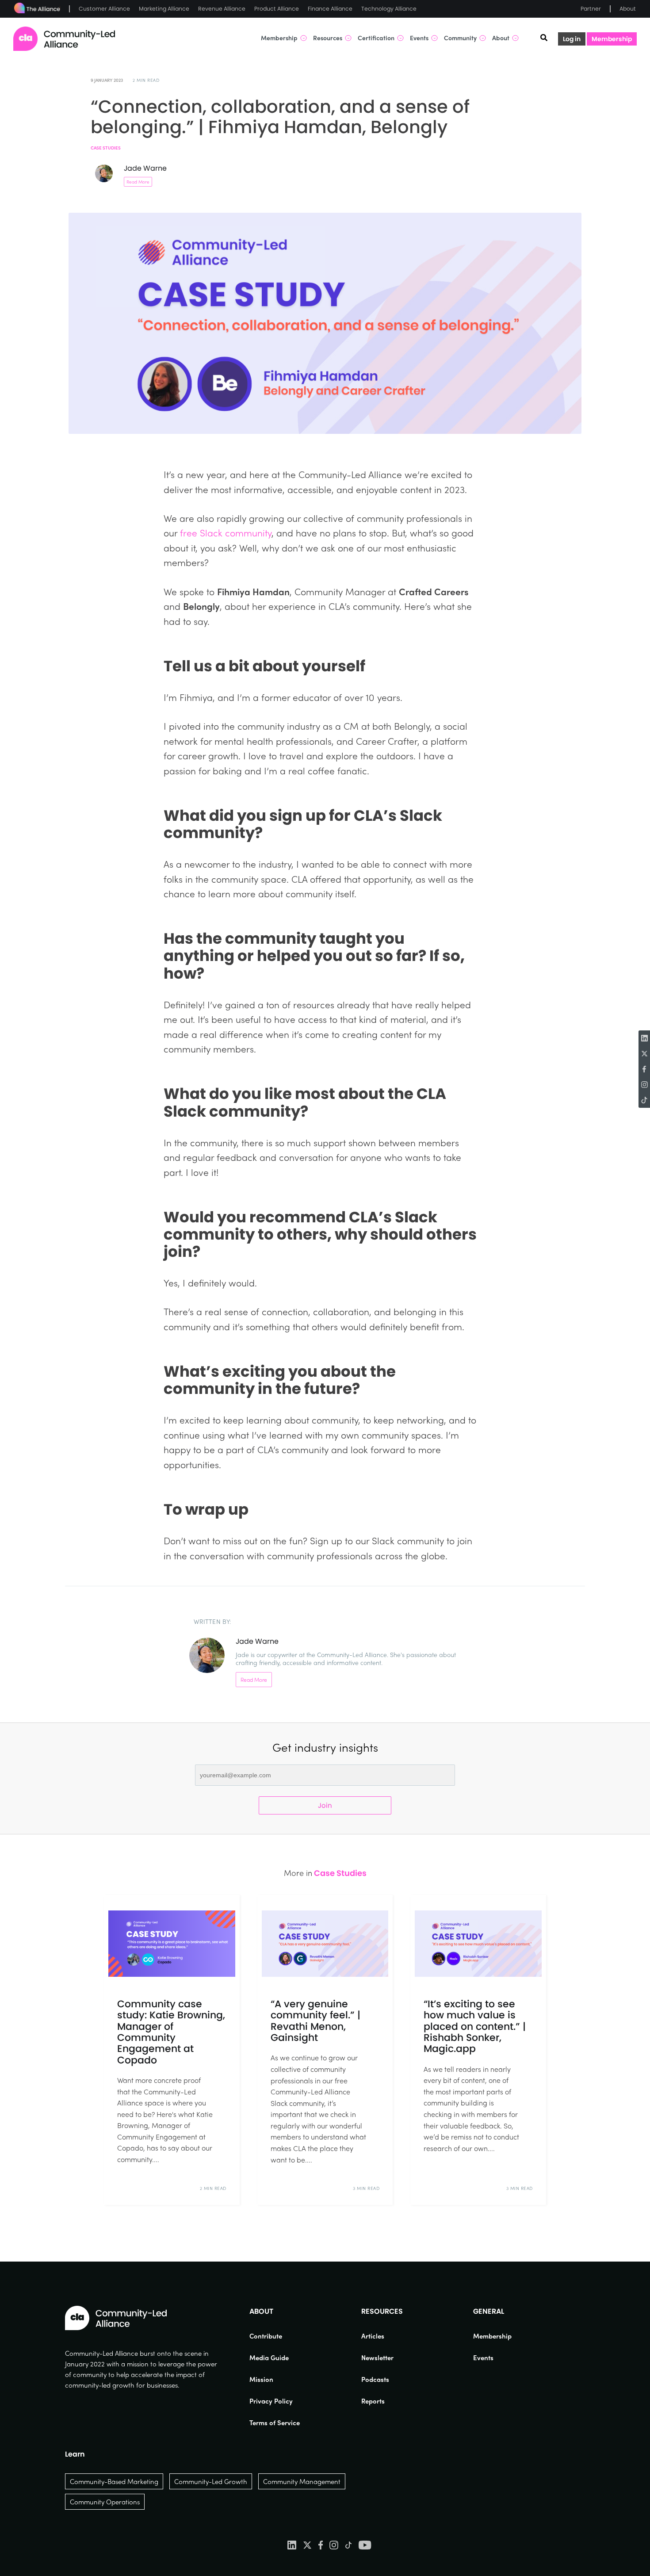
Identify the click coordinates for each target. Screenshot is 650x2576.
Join (325, 1805)
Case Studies (106, 148)
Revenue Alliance (222, 9)
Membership (612, 39)
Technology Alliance (389, 9)
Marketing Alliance (164, 9)
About (628, 9)
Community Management (302, 2481)
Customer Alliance (104, 9)
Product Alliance (277, 9)
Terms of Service (275, 2423)
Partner (591, 9)
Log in (572, 39)
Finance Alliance (330, 9)
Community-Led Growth (211, 2481)
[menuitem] (275, 2336)
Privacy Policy (271, 2401)
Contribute (266, 2336)
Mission (261, 2379)
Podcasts (375, 2379)
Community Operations (105, 2502)
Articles (373, 2336)
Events (483, 2358)
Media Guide (269, 2358)
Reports (373, 2401)
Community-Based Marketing (114, 2481)
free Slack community (226, 532)
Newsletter (377, 2358)
